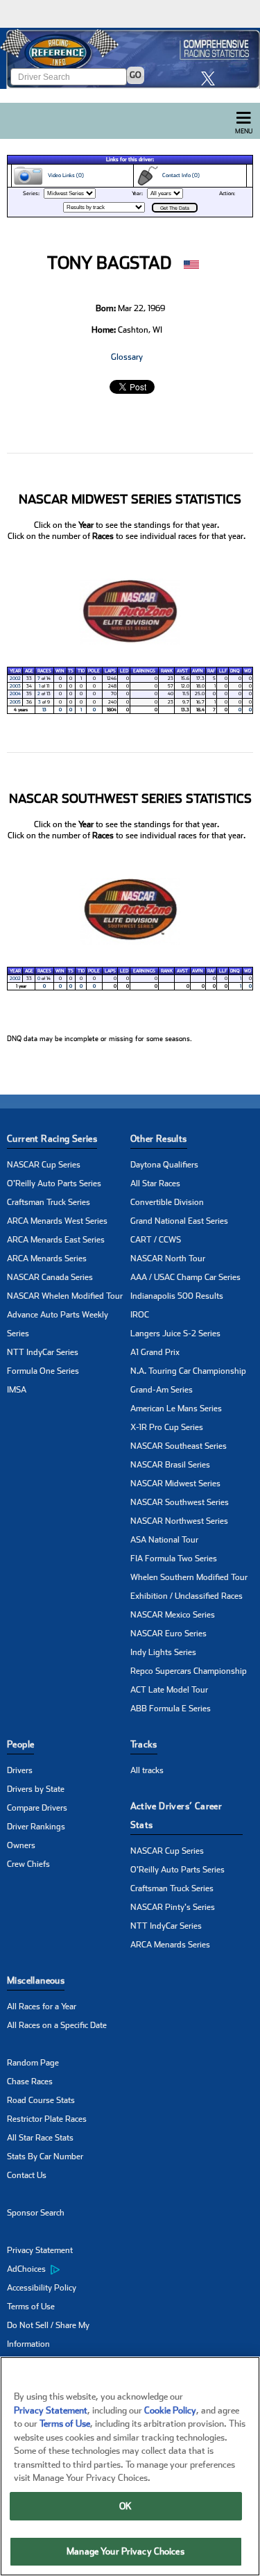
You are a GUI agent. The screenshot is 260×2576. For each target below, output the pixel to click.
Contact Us (27, 2175)
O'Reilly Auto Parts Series (54, 1183)
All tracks (147, 1770)
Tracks (144, 1744)
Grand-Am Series (162, 1390)
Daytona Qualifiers (164, 1165)
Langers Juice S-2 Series (175, 1333)
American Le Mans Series (176, 1409)
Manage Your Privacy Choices (125, 2551)
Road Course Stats (41, 2100)
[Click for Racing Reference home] (130, 58)
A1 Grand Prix (155, 1352)
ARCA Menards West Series (57, 1221)
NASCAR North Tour (168, 1258)
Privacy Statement (40, 2250)
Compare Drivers (37, 1808)
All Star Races (155, 1183)
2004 (15, 694)
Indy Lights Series (163, 1652)
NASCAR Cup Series (44, 1165)
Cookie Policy (170, 2410)
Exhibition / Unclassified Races (187, 1596)
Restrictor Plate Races (47, 2119)
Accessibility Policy (42, 2288)
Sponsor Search (36, 2213)
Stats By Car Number (45, 2157)
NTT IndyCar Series (43, 1352)
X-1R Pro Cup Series (167, 1427)
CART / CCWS (156, 1240)
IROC (140, 1315)
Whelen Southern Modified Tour (189, 1577)
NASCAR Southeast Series (179, 1446)
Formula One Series (43, 1371)
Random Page (33, 2063)
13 (44, 710)
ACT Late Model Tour (169, 1690)
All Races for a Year (42, 2006)
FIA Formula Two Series (174, 1559)
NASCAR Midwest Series (175, 1484)
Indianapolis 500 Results (177, 1296)
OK (125, 2506)
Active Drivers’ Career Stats (176, 1815)
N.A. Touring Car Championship (188, 1371)
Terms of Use (31, 2307)
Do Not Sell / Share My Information (48, 2335)
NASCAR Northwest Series (179, 1521)
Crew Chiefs (28, 1864)
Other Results (159, 1139)
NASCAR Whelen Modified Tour (65, 1296)
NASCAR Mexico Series (173, 1615)
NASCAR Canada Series (50, 1277)
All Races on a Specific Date (57, 2025)
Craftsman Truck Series (49, 1202)
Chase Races (30, 2081)
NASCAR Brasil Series (170, 1465)
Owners (21, 1845)
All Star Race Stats (40, 2138)
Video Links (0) (64, 175)
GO (136, 75)
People (20, 1744)
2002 (15, 679)
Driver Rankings (36, 1827)
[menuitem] (69, 2270)
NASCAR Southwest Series (180, 1502)
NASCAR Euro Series (168, 1634)
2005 (15, 702)
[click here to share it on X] (211, 78)
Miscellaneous (36, 1980)
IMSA (17, 1390)
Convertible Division (167, 1202)
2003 (15, 686)
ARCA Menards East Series (56, 1240)
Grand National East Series (179, 1221)
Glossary (127, 357)
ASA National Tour (164, 1540)
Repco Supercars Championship (189, 1671)
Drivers (20, 1770)
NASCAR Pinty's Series (173, 1907)
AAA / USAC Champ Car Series (185, 1277)
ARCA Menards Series (47, 1258)
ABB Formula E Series (171, 1709)
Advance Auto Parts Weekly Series (58, 1324)
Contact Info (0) (179, 175)
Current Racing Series (52, 1139)
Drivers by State (36, 1789)
